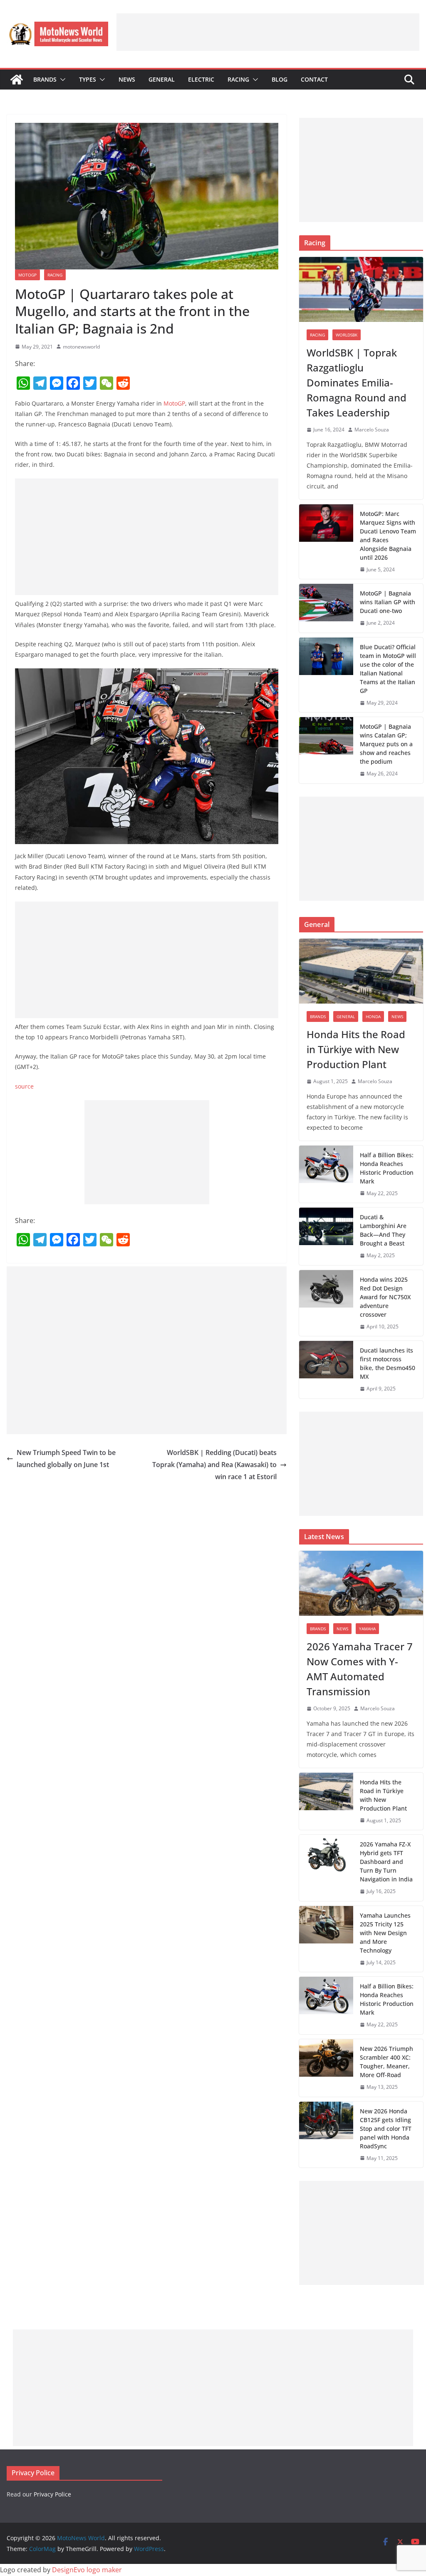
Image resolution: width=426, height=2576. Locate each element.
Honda (373, 1016)
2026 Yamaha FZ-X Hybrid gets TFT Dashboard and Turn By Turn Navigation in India (386, 1862)
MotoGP (27, 275)
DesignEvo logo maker (87, 2570)
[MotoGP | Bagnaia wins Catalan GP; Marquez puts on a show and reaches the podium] (326, 750)
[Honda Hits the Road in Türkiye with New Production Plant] (361, 971)
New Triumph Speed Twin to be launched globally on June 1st (66, 1459)
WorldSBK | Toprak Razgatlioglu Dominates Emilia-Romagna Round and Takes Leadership (357, 382)
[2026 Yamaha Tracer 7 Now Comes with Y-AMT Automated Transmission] (361, 1583)
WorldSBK (347, 335)
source (24, 1086)
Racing (238, 79)
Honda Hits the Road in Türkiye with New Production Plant (356, 1049)
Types (88, 79)
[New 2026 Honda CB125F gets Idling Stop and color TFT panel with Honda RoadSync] (326, 2135)
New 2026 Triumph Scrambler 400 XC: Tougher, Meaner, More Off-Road (386, 2062)
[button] (61, 80)
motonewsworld (81, 347)
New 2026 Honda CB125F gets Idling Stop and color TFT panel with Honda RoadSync (386, 2129)
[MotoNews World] (17, 80)
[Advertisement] (268, 32)
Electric (201, 79)
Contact (314, 79)
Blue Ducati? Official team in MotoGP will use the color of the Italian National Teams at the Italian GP (388, 669)
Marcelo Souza (372, 430)
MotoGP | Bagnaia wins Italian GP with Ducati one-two (388, 602)
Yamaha (367, 1629)
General (162, 79)
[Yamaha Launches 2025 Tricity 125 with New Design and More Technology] (326, 1939)
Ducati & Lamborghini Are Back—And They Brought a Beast (383, 1230)
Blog (280, 79)
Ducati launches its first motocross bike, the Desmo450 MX (388, 1363)
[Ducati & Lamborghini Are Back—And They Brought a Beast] (326, 1236)
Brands (45, 79)
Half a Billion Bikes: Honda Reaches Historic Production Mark (387, 1168)
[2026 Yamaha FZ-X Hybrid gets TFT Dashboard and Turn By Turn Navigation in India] (326, 1868)
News (127, 79)
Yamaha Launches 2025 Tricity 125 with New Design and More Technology (385, 1933)
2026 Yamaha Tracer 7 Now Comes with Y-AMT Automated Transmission (360, 1669)
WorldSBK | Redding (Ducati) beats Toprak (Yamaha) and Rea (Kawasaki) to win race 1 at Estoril (214, 1465)
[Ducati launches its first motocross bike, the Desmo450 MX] (326, 1370)
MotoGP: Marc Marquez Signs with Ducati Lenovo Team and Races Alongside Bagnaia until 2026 (388, 536)
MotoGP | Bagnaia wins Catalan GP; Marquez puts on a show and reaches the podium (386, 744)
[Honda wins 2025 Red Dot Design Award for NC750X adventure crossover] (326, 1303)
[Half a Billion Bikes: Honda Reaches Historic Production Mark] (326, 1174)
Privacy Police (52, 2494)
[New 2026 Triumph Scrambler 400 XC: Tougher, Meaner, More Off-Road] (326, 2068)
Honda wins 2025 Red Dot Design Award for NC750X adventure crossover (385, 1297)
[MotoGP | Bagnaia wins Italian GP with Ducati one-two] (326, 608)
